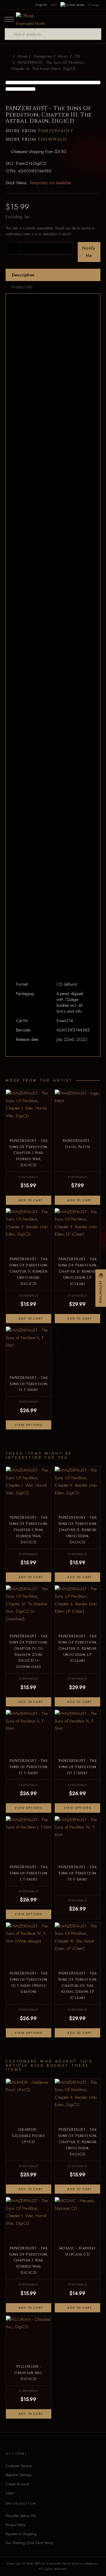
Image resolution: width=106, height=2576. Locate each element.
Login (10, 2493)
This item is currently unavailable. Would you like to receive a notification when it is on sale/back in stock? (50, 231)
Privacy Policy (16, 2525)
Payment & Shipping (21, 2534)
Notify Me (89, 252)
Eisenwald (52, 139)
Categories (43, 56)
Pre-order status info (21, 2516)
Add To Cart (30, 1200)
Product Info (22, 287)
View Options (28, 1425)
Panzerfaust (56, 131)
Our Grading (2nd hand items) (29, 2543)
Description (23, 275)
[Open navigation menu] (9, 19)
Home (23, 56)
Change (94, 5)
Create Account (17, 2484)
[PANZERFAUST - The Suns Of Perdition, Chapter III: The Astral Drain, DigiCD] (53, 83)
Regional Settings (19, 2475)
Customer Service (19, 2466)
